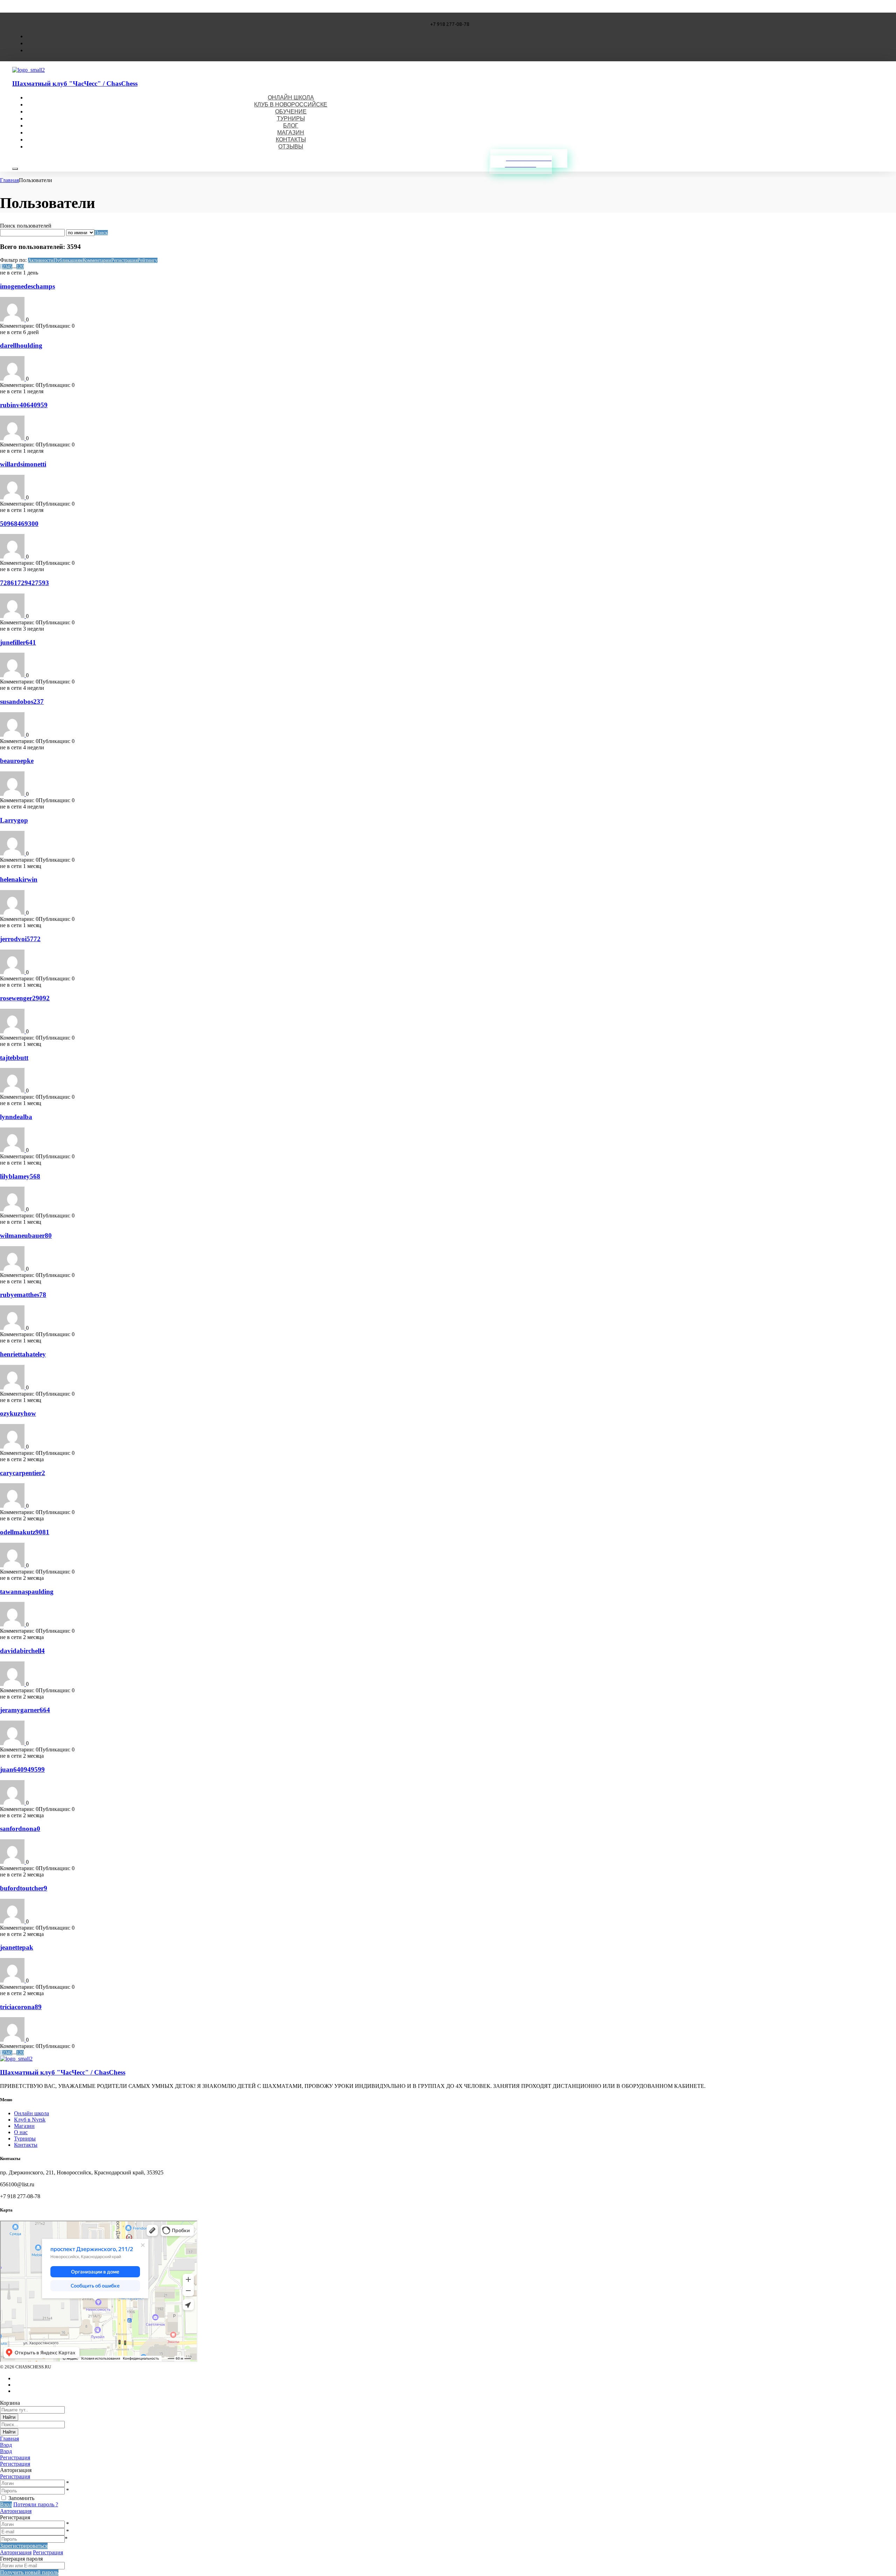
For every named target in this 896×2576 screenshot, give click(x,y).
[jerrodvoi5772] (13, 972)
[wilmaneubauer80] (13, 1269)
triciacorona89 (21, 2007)
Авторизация (16, 2511)
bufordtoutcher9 (24, 1888)
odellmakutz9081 (25, 1532)
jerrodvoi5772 (20, 939)
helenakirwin (19, 879)
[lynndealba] (13, 1150)
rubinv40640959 (24, 405)
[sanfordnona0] (13, 1862)
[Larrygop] (13, 853)
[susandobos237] (13, 735)
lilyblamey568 (20, 1176)
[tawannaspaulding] (13, 1624)
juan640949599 (22, 1769)
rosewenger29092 (25, 998)
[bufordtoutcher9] (13, 1921)
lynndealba (16, 1117)
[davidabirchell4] (13, 1684)
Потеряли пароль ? (36, 2504)
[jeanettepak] (13, 1981)
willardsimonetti (23, 464)
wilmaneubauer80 (26, 1235)
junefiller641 (18, 642)
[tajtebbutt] (13, 1091)
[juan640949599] (13, 1803)
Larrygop (14, 820)
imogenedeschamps (27, 286)
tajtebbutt (14, 1058)
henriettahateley (23, 1354)
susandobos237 (22, 702)
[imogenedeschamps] (13, 320)
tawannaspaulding (27, 1592)
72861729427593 (24, 583)
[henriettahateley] (13, 1387)
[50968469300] (13, 557)
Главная (9, 180)
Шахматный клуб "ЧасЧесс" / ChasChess (75, 84)
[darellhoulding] (13, 379)
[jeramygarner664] (13, 1743)
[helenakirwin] (13, 913)
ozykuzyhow (18, 1413)
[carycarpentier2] (13, 1506)
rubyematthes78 (23, 1295)
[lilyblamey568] (13, 1209)
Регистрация (15, 2476)
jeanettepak (17, 1947)
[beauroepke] (13, 794)
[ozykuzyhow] (13, 1447)
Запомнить (21, 2498)
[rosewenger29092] (13, 1031)
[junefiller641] (13, 675)
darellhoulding (21, 345)
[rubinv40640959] (13, 438)
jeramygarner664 (25, 1710)
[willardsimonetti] (13, 497)
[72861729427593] (13, 616)
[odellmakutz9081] (13, 1565)
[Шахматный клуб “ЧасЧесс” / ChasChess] (29, 70)
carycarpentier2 (23, 1473)
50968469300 (19, 524)
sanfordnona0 (20, 1829)
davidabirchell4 (22, 1651)
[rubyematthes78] (13, 1328)
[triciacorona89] (13, 2040)
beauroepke (17, 761)
